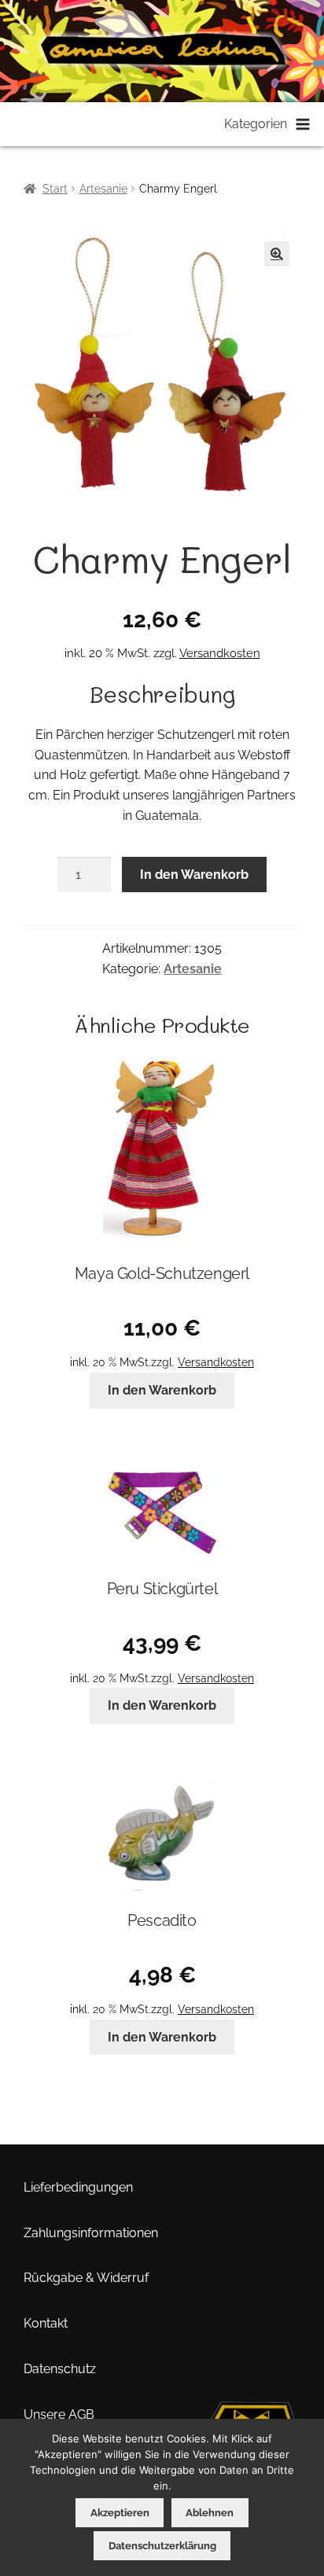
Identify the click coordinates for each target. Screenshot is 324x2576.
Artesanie (103, 189)
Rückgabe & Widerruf (86, 2278)
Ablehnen (210, 2513)
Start (55, 189)
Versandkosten (220, 653)
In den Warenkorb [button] (162, 1390)
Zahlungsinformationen (91, 2233)
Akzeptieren (120, 2513)
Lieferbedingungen (78, 2187)
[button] (277, 254)
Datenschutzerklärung (162, 2546)
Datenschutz (60, 2369)
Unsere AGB (59, 2414)
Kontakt (46, 2323)
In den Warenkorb (194, 875)
